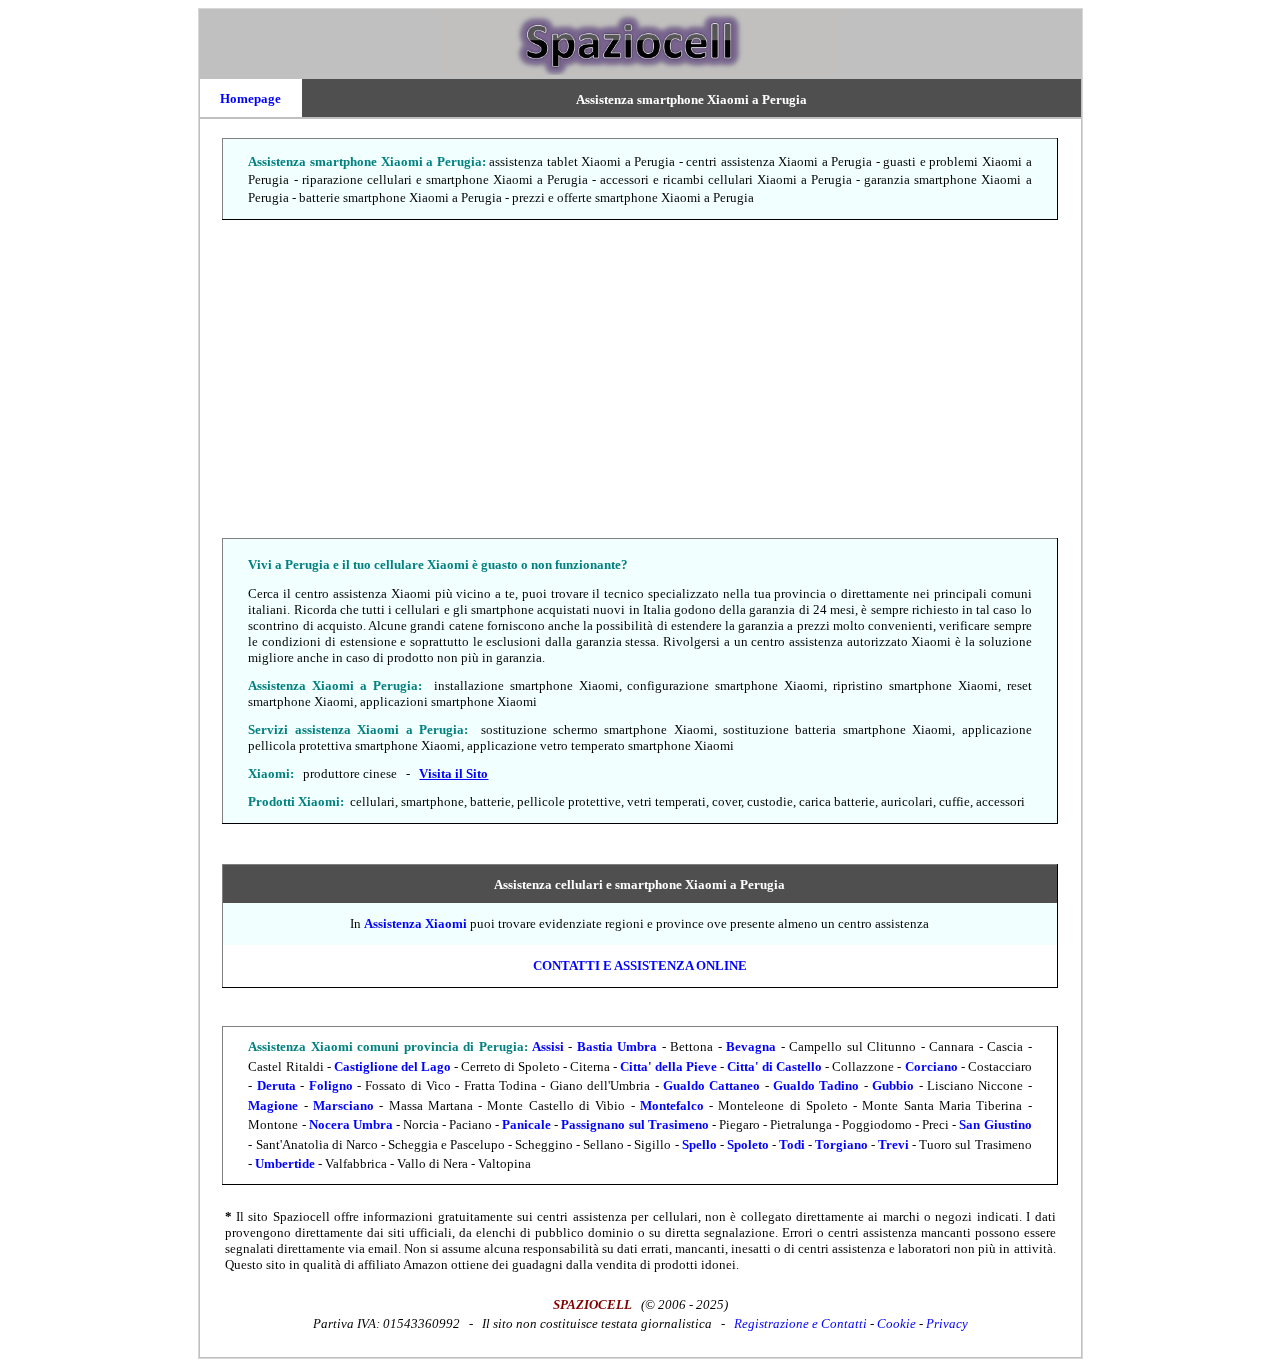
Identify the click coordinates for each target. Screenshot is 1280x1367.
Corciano (931, 1066)
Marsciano (343, 1105)
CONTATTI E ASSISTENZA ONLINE (640, 965)
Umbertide (285, 1163)
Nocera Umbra (351, 1124)
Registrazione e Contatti (800, 1323)
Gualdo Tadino (816, 1085)
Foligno (331, 1085)
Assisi (548, 1046)
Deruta (276, 1085)
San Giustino (995, 1124)
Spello (699, 1144)
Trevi (893, 1144)
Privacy (947, 1323)
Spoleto (748, 1144)
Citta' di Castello (774, 1066)
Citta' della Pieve (668, 1066)
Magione (273, 1105)
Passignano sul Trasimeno (634, 1124)
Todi (792, 1144)
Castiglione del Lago (392, 1066)
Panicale (526, 1124)
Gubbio (893, 1085)
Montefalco (672, 1105)
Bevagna (751, 1046)
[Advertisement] (640, 380)
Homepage (250, 98)
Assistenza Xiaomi (415, 923)
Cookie (896, 1323)
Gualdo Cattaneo (711, 1085)
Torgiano (841, 1144)
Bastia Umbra (617, 1046)
